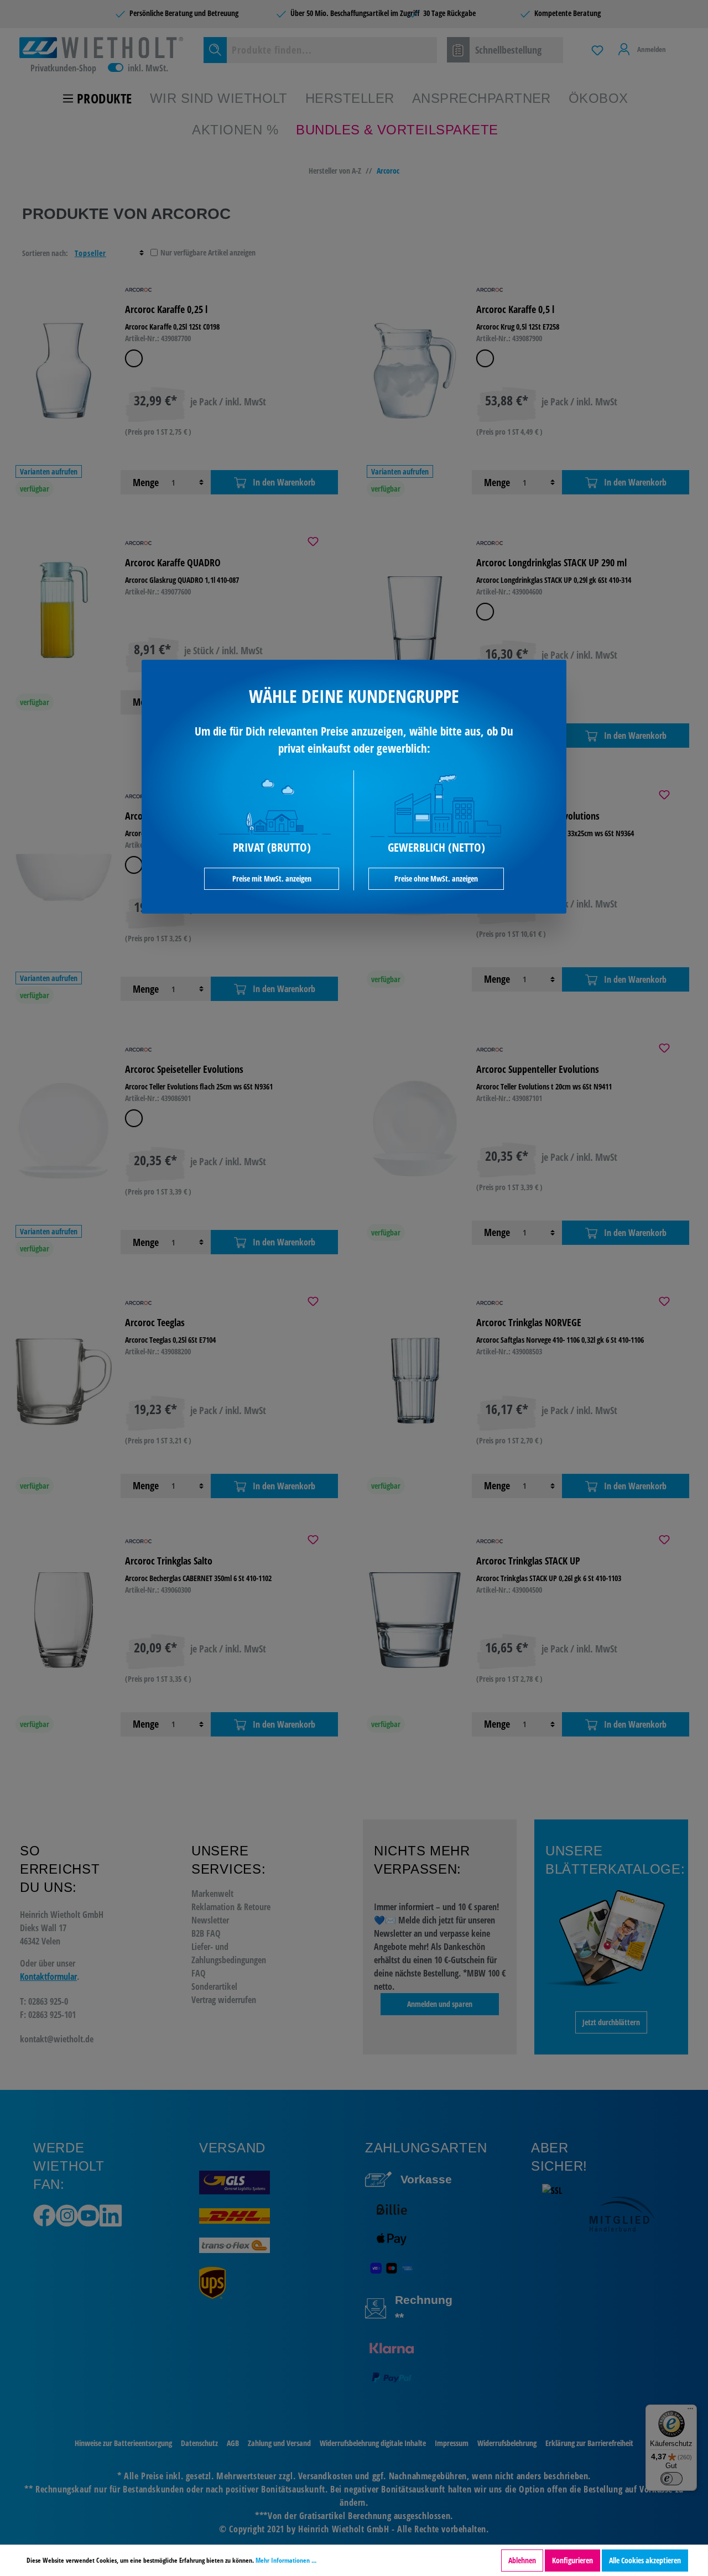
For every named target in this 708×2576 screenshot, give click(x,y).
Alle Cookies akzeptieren (645, 2560)
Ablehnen (522, 2560)
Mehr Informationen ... (286, 2560)
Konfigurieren (572, 2560)
